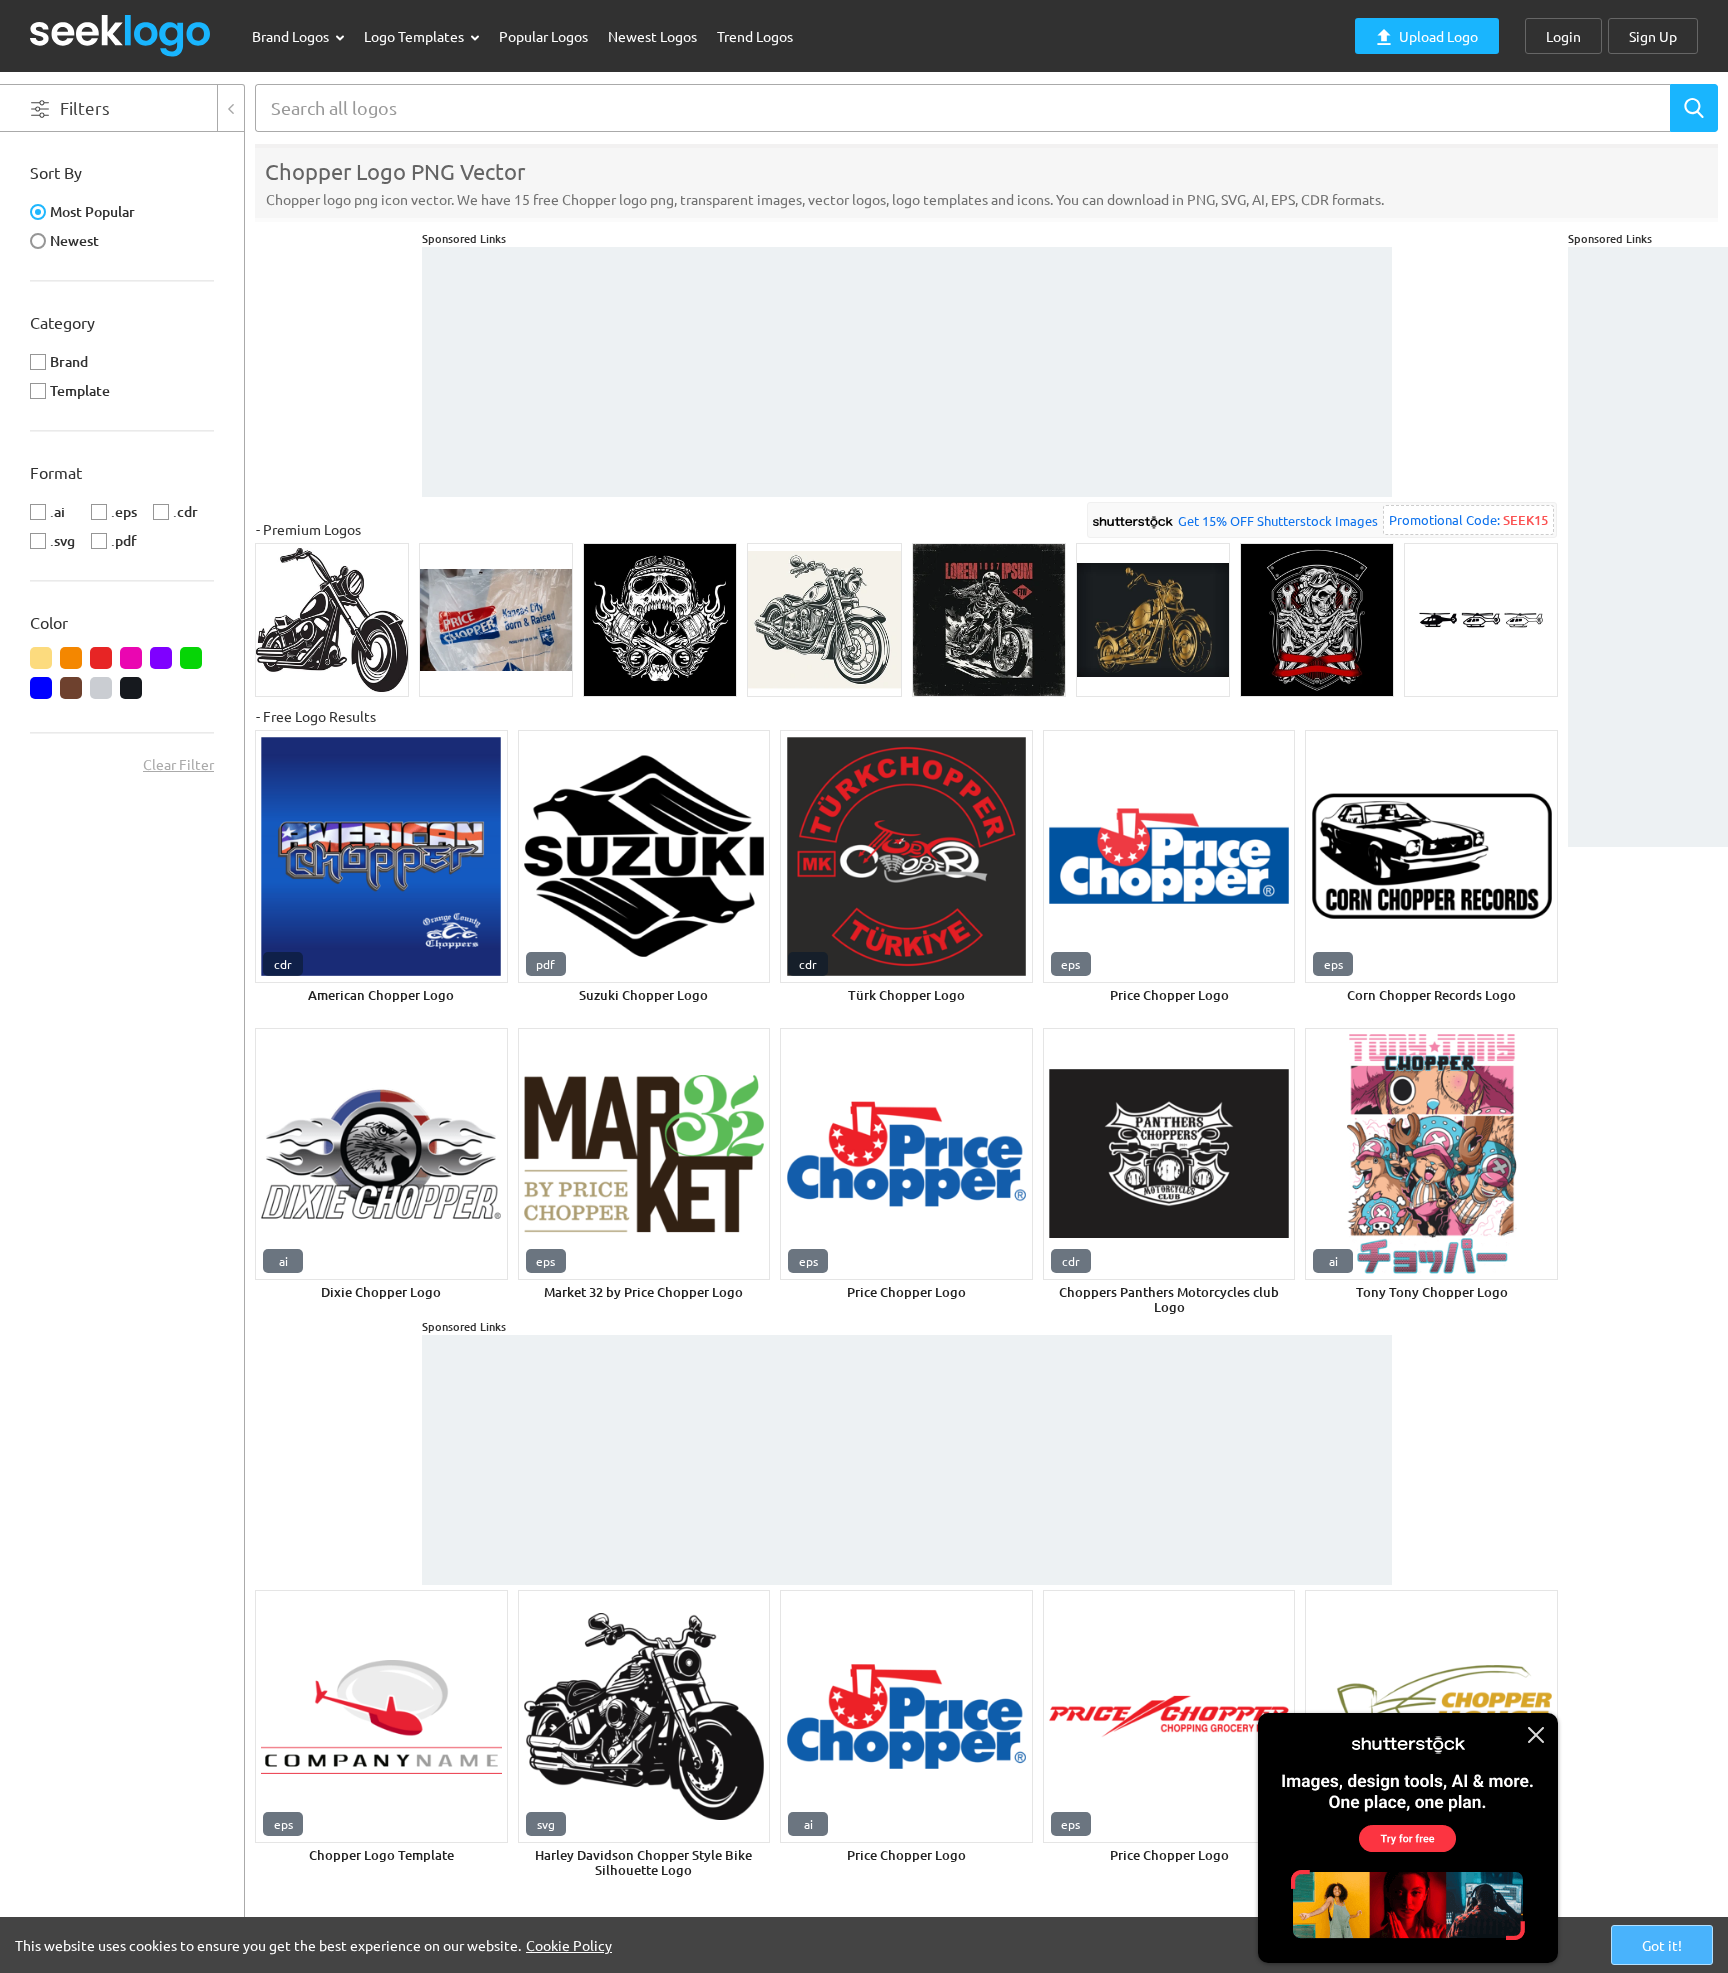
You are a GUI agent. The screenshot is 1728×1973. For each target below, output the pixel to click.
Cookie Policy (569, 1945)
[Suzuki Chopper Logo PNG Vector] (644, 856)
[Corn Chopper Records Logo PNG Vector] (1431, 856)
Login (1563, 36)
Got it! (1662, 1945)
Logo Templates (415, 36)
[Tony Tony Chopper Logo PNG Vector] (1431, 1154)
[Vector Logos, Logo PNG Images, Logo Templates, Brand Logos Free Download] (121, 35)
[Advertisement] (1648, 547)
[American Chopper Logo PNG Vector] (381, 856)
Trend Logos (755, 36)
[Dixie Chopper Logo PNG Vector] (381, 1154)
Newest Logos (652, 36)
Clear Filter (178, 764)
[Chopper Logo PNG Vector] (381, 1716)
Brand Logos (292, 36)
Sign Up (1653, 36)
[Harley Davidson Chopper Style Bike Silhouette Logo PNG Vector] (644, 1716)
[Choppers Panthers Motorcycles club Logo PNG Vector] (1169, 1154)
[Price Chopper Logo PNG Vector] (1169, 856)
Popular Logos (543, 36)
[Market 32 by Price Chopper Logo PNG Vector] (644, 1154)
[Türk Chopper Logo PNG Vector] (906, 856)
